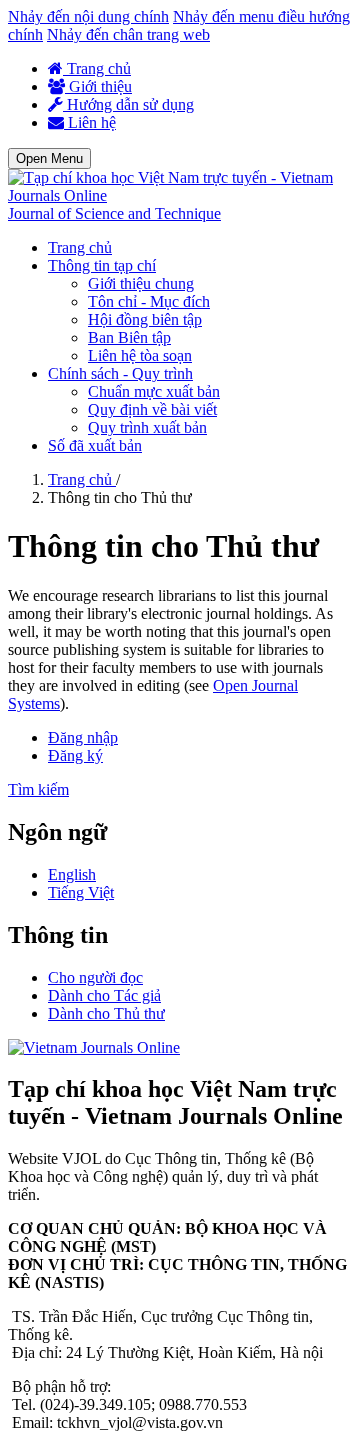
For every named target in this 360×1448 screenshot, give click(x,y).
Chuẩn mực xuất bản (154, 391)
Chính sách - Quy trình (120, 373)
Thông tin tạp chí (102, 265)
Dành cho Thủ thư (106, 1013)
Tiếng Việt (81, 892)
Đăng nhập (83, 737)
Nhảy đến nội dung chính (88, 16)
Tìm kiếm (38, 789)
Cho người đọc (95, 977)
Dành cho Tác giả (104, 995)
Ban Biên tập (129, 337)
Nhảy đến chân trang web (128, 34)
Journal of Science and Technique (114, 213)
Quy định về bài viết (152, 409)
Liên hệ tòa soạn (140, 355)
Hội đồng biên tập (145, 319)
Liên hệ (90, 122)
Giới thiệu (98, 86)
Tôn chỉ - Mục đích (149, 301)
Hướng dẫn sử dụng (128, 104)
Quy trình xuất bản (147, 427)
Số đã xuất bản (95, 445)
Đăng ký (75, 755)
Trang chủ (97, 68)
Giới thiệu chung (141, 283)
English (72, 874)
